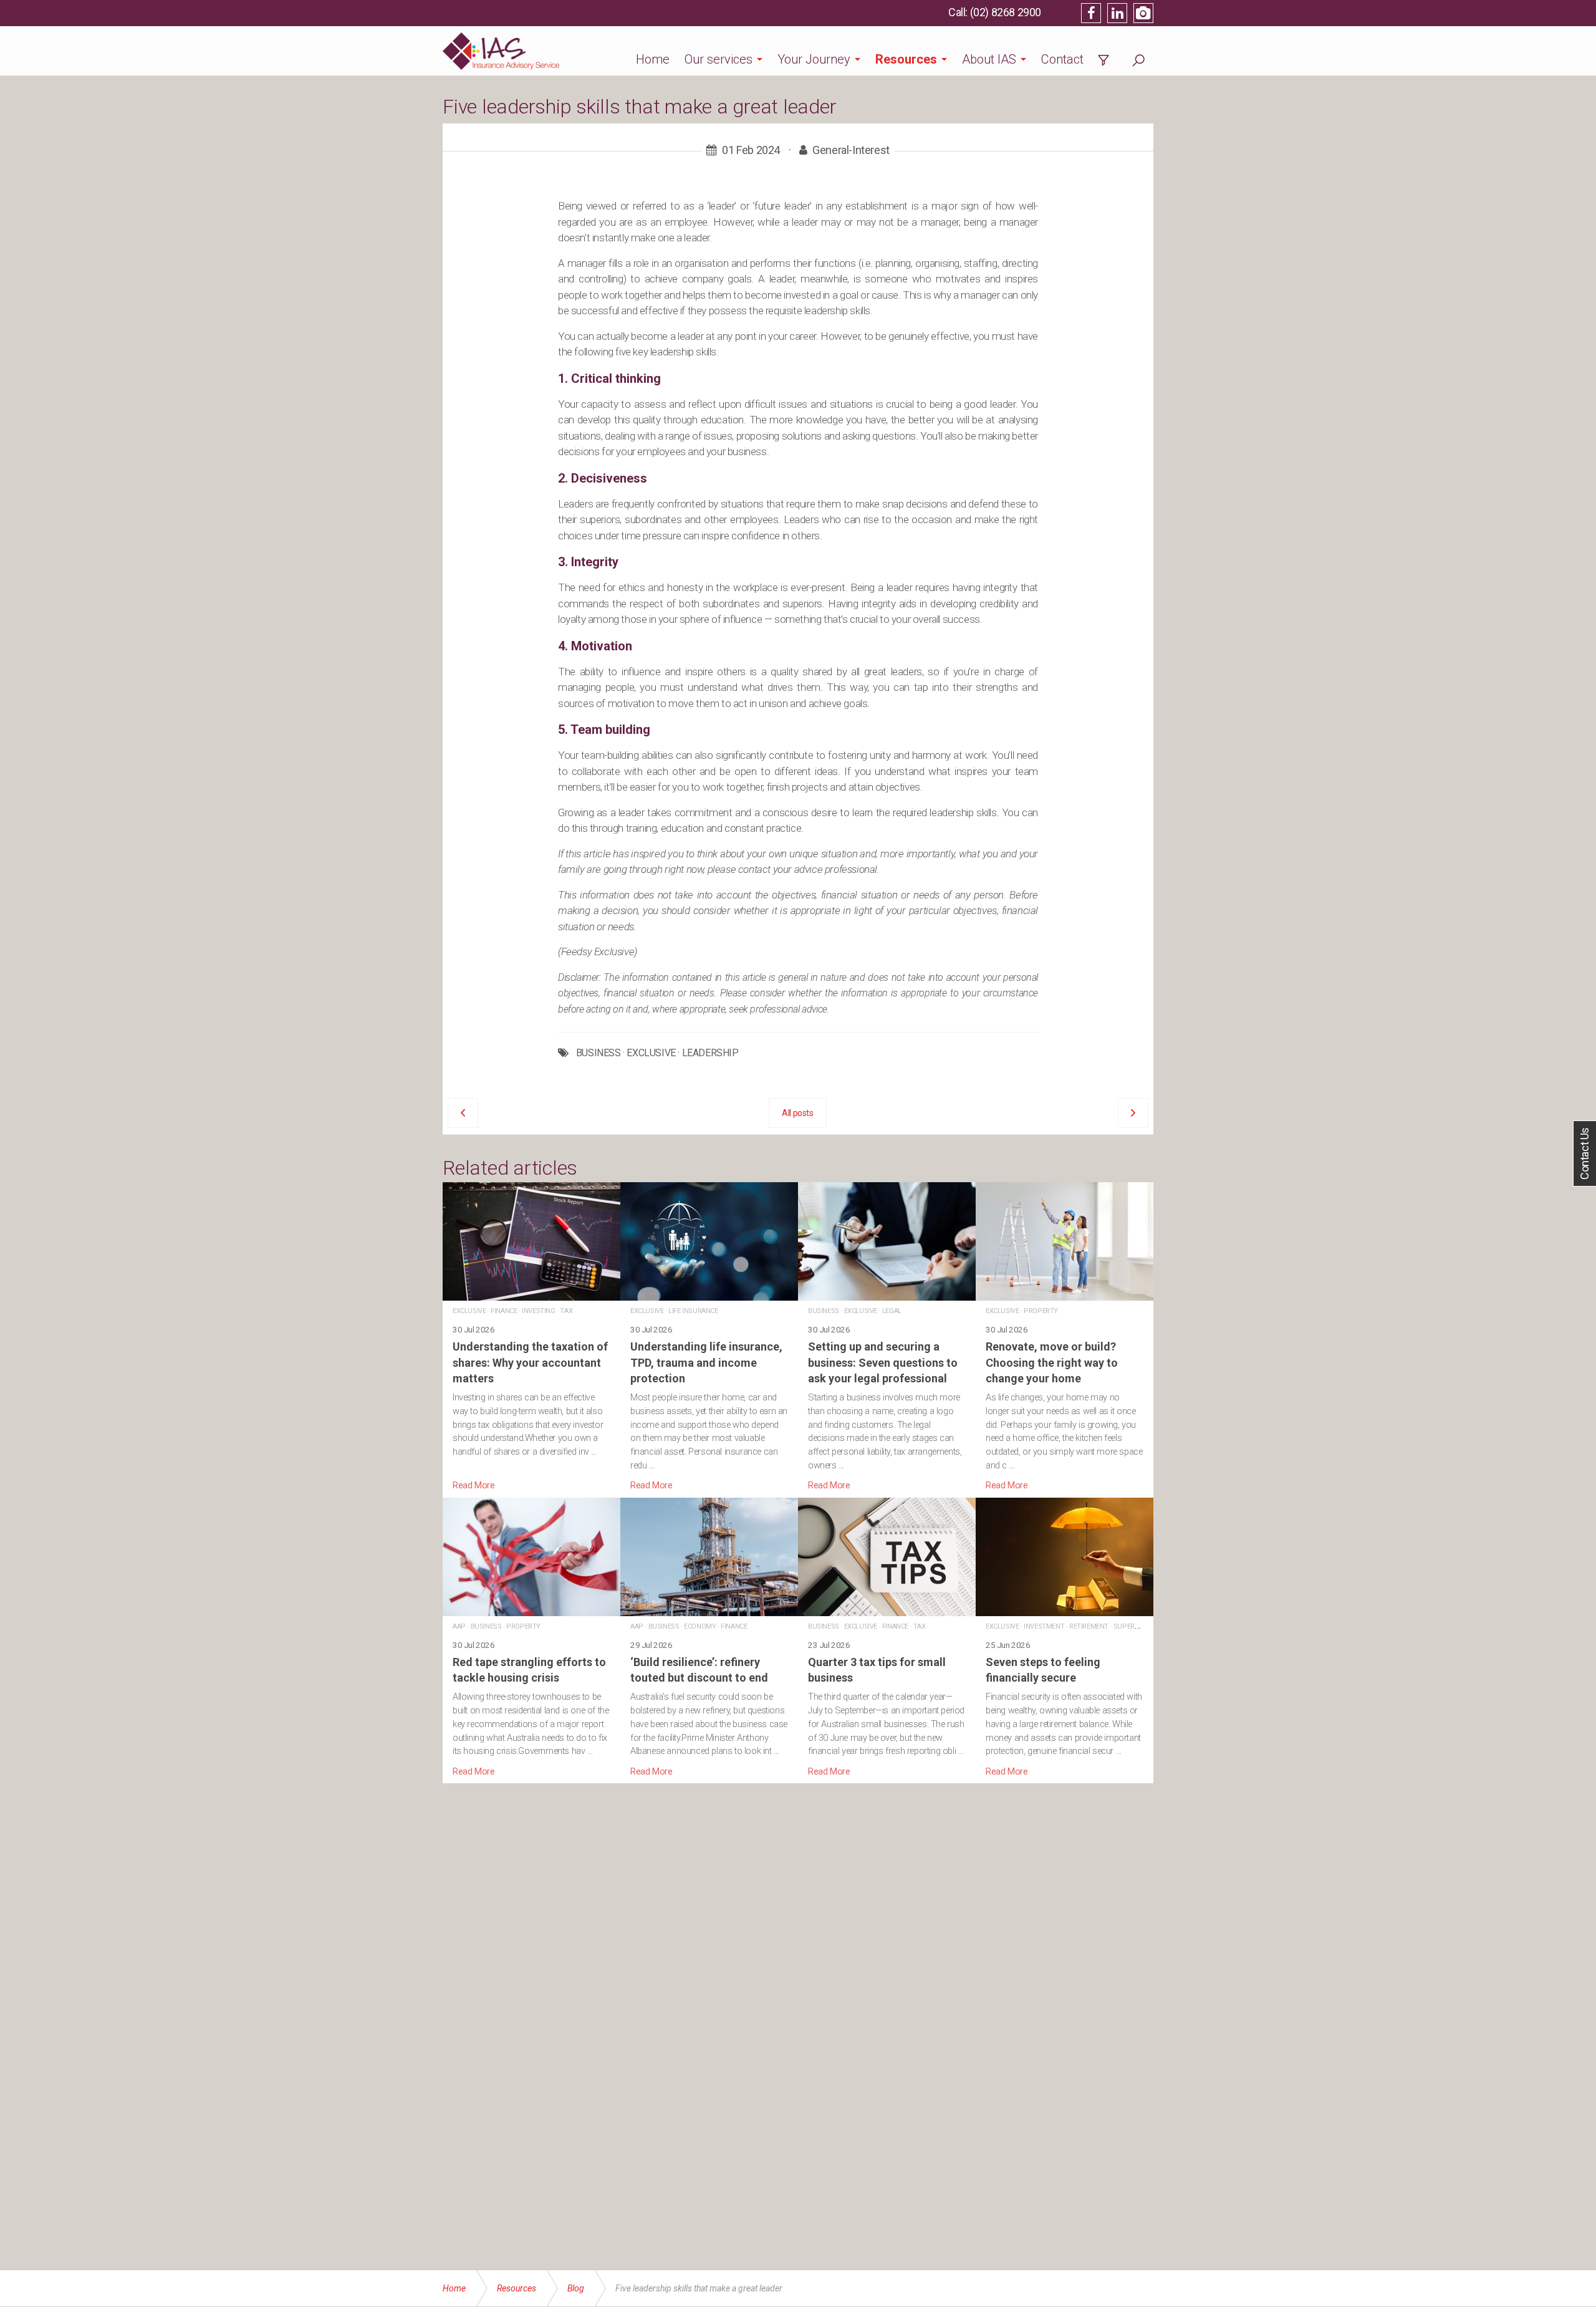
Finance (504, 1311)
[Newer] (1133, 1113)
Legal (892, 1311)
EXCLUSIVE (651, 1053)
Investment (1044, 1626)
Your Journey (814, 59)
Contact (1062, 59)
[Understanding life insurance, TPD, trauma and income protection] (709, 1337)
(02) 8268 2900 (1006, 12)
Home (653, 59)
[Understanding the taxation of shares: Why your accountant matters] (531, 1337)
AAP (459, 1626)
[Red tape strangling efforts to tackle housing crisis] (531, 1638)
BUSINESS (598, 1053)
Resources (906, 59)
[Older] (463, 1113)
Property (1041, 1311)
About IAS (989, 59)
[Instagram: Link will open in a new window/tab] (1143, 13)
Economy (700, 1626)
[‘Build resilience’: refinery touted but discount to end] (709, 1638)
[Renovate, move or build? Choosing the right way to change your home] (1065, 1337)
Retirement (1089, 1626)
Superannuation (1142, 1626)
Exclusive (469, 1311)
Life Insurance (693, 1311)
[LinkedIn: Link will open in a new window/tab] (1117, 13)
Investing (538, 1311)
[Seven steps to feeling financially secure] (1065, 1638)
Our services (719, 59)
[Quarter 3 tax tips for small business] (887, 1638)
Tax (566, 1311)
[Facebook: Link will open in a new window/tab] (1091, 13)
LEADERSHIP (710, 1053)
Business (824, 1311)
